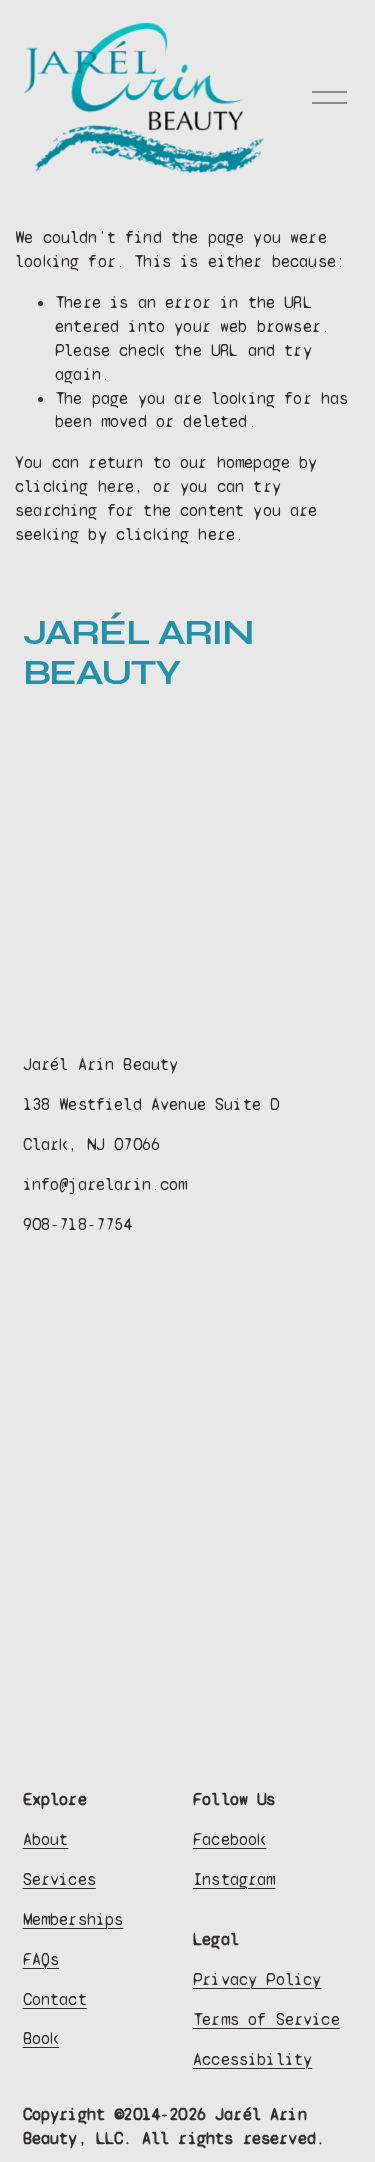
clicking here (74, 486)
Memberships (73, 1919)
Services (59, 1879)
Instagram (234, 1879)
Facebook (229, 1839)
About (46, 1839)
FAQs (41, 1959)
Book (41, 2038)
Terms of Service (266, 2019)
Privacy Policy (257, 1979)
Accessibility (252, 2059)
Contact (55, 1999)
